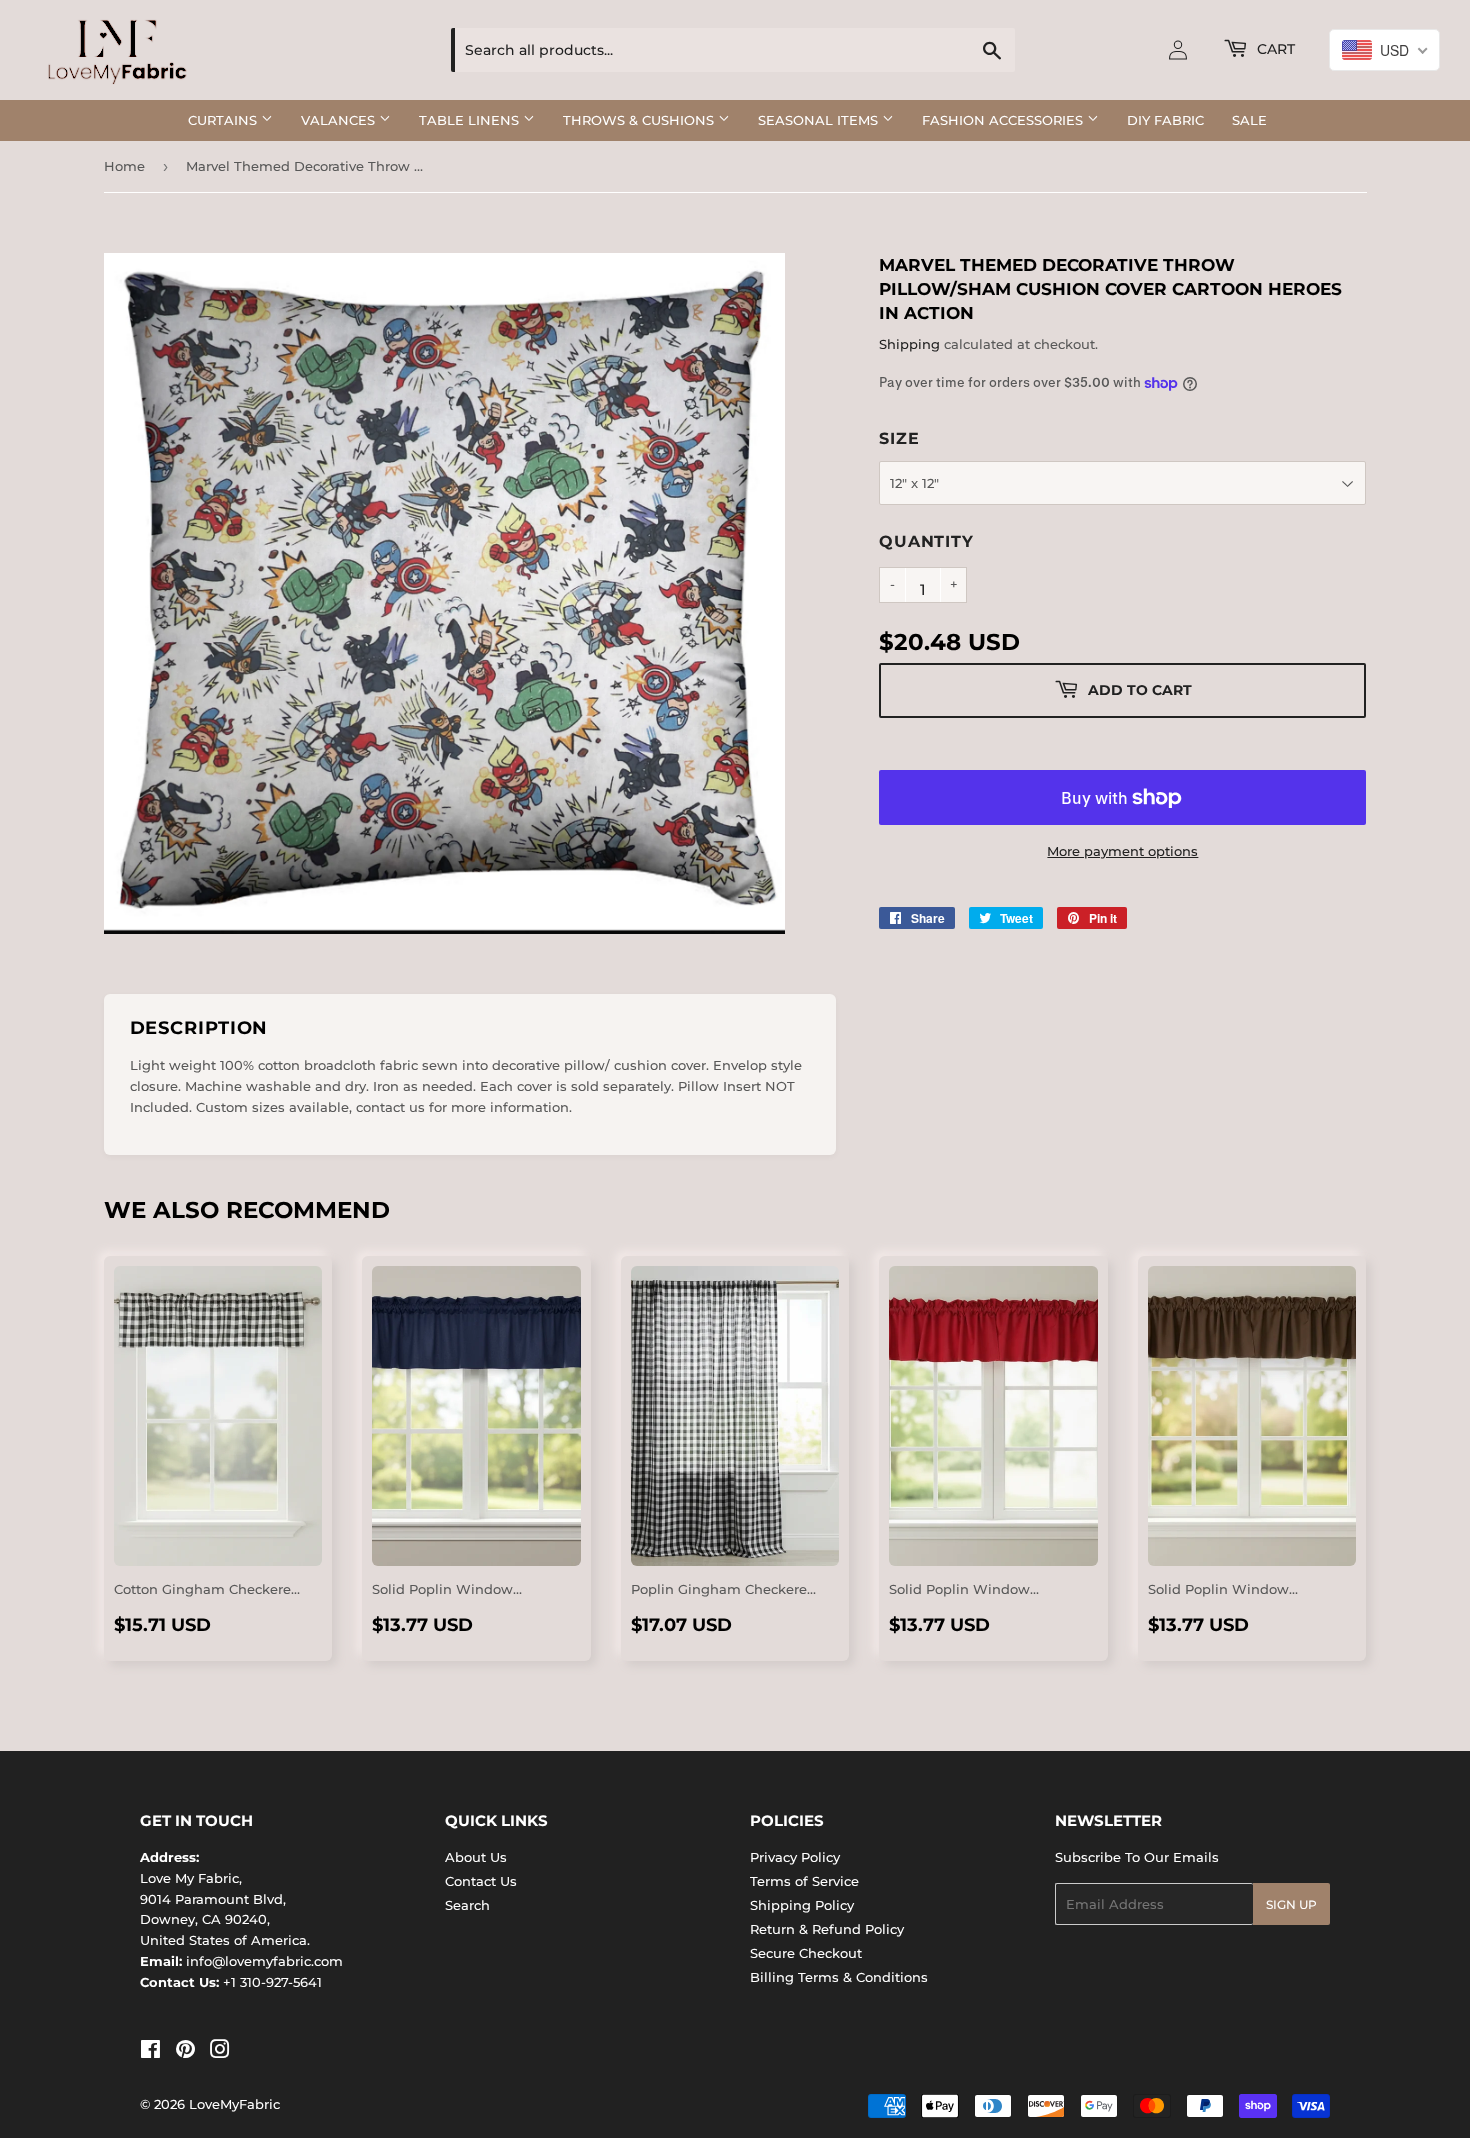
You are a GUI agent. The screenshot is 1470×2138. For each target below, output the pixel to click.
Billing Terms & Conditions (839, 1977)
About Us (476, 1857)
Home (124, 166)
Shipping (909, 344)
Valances (340, 120)
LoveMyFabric (234, 2104)
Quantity (926, 541)
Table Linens (471, 120)
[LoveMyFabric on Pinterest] (185, 2052)
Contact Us (481, 1881)
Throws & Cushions (640, 120)
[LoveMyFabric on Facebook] (150, 2052)
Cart (1274, 49)
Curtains (224, 120)
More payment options (1122, 851)
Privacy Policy (795, 1857)
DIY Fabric (1165, 120)
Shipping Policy (802, 1905)
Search (467, 1905)
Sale (1249, 120)
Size (899, 438)
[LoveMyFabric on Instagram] (220, 2052)
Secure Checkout (806, 1953)
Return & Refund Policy (827, 1929)
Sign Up (1291, 1904)
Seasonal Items (820, 120)
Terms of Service (804, 1881)
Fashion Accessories (1004, 120)
